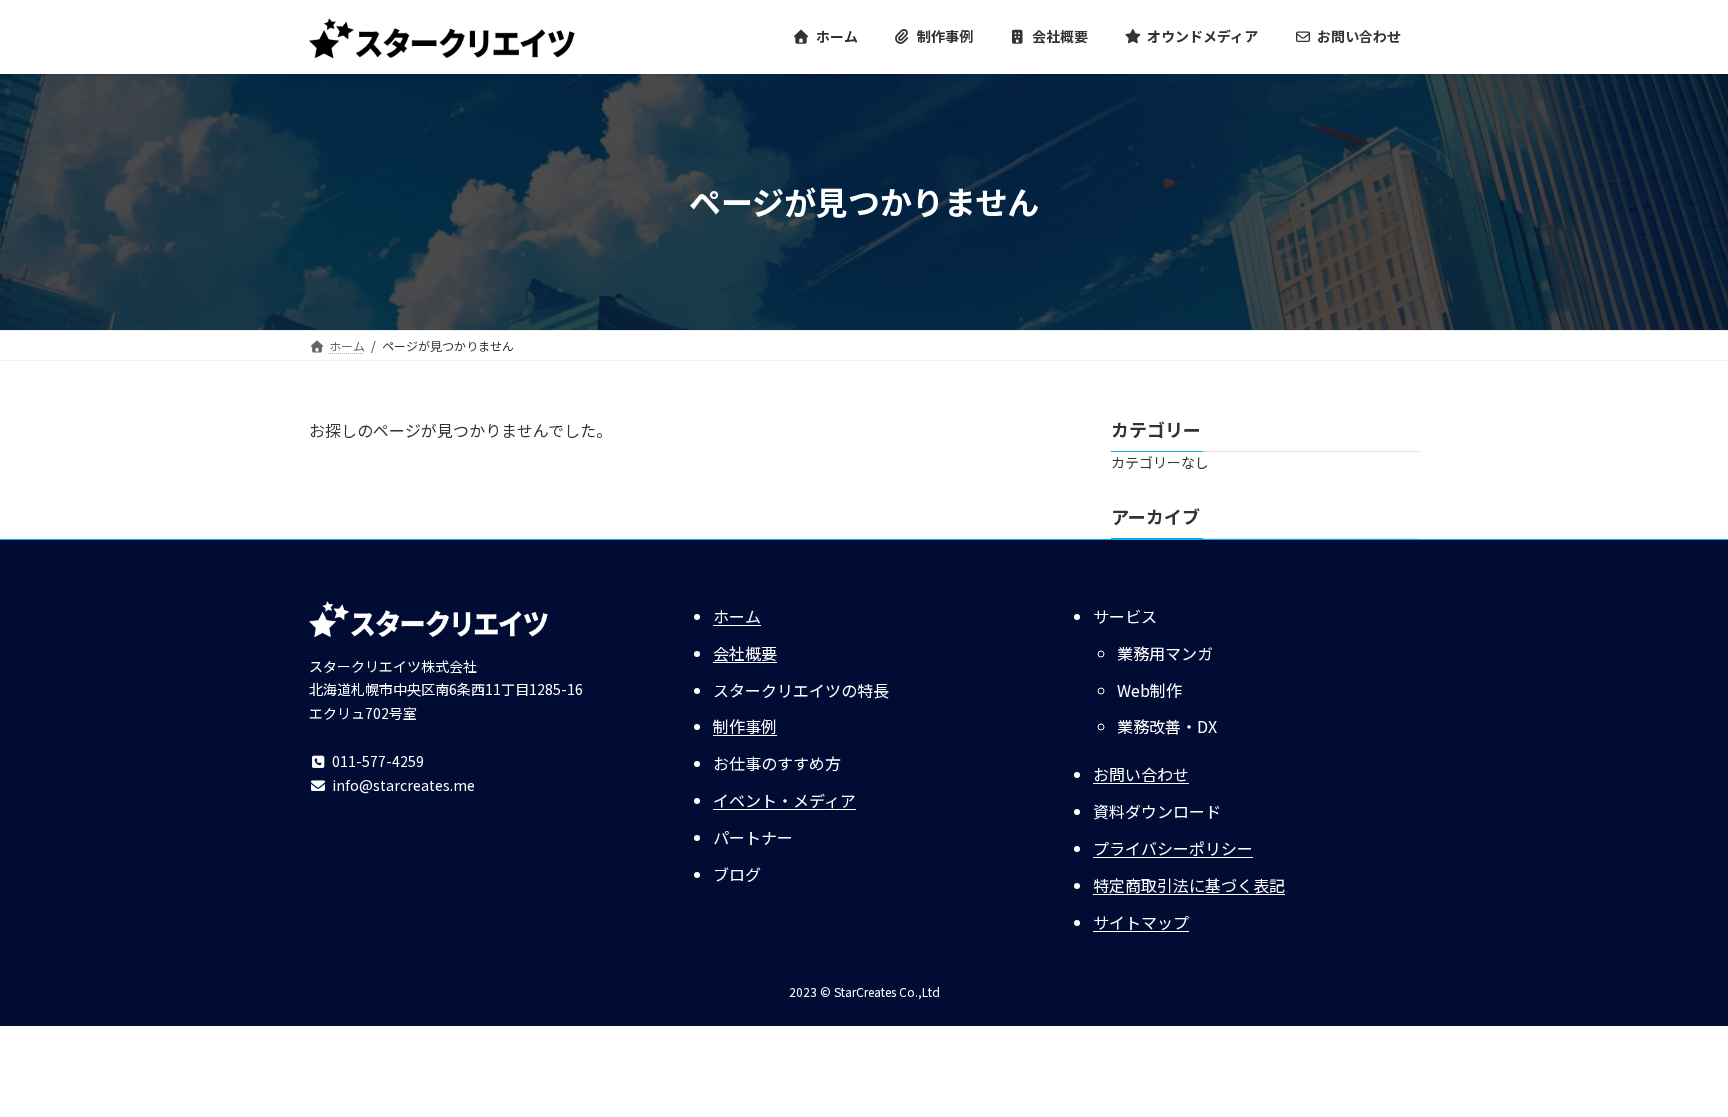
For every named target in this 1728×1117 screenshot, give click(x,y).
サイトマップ (1141, 922)
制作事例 (745, 726)
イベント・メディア (784, 800)
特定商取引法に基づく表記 (1189, 885)
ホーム (737, 616)
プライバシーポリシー (1173, 848)
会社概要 (745, 653)
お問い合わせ (1141, 774)
